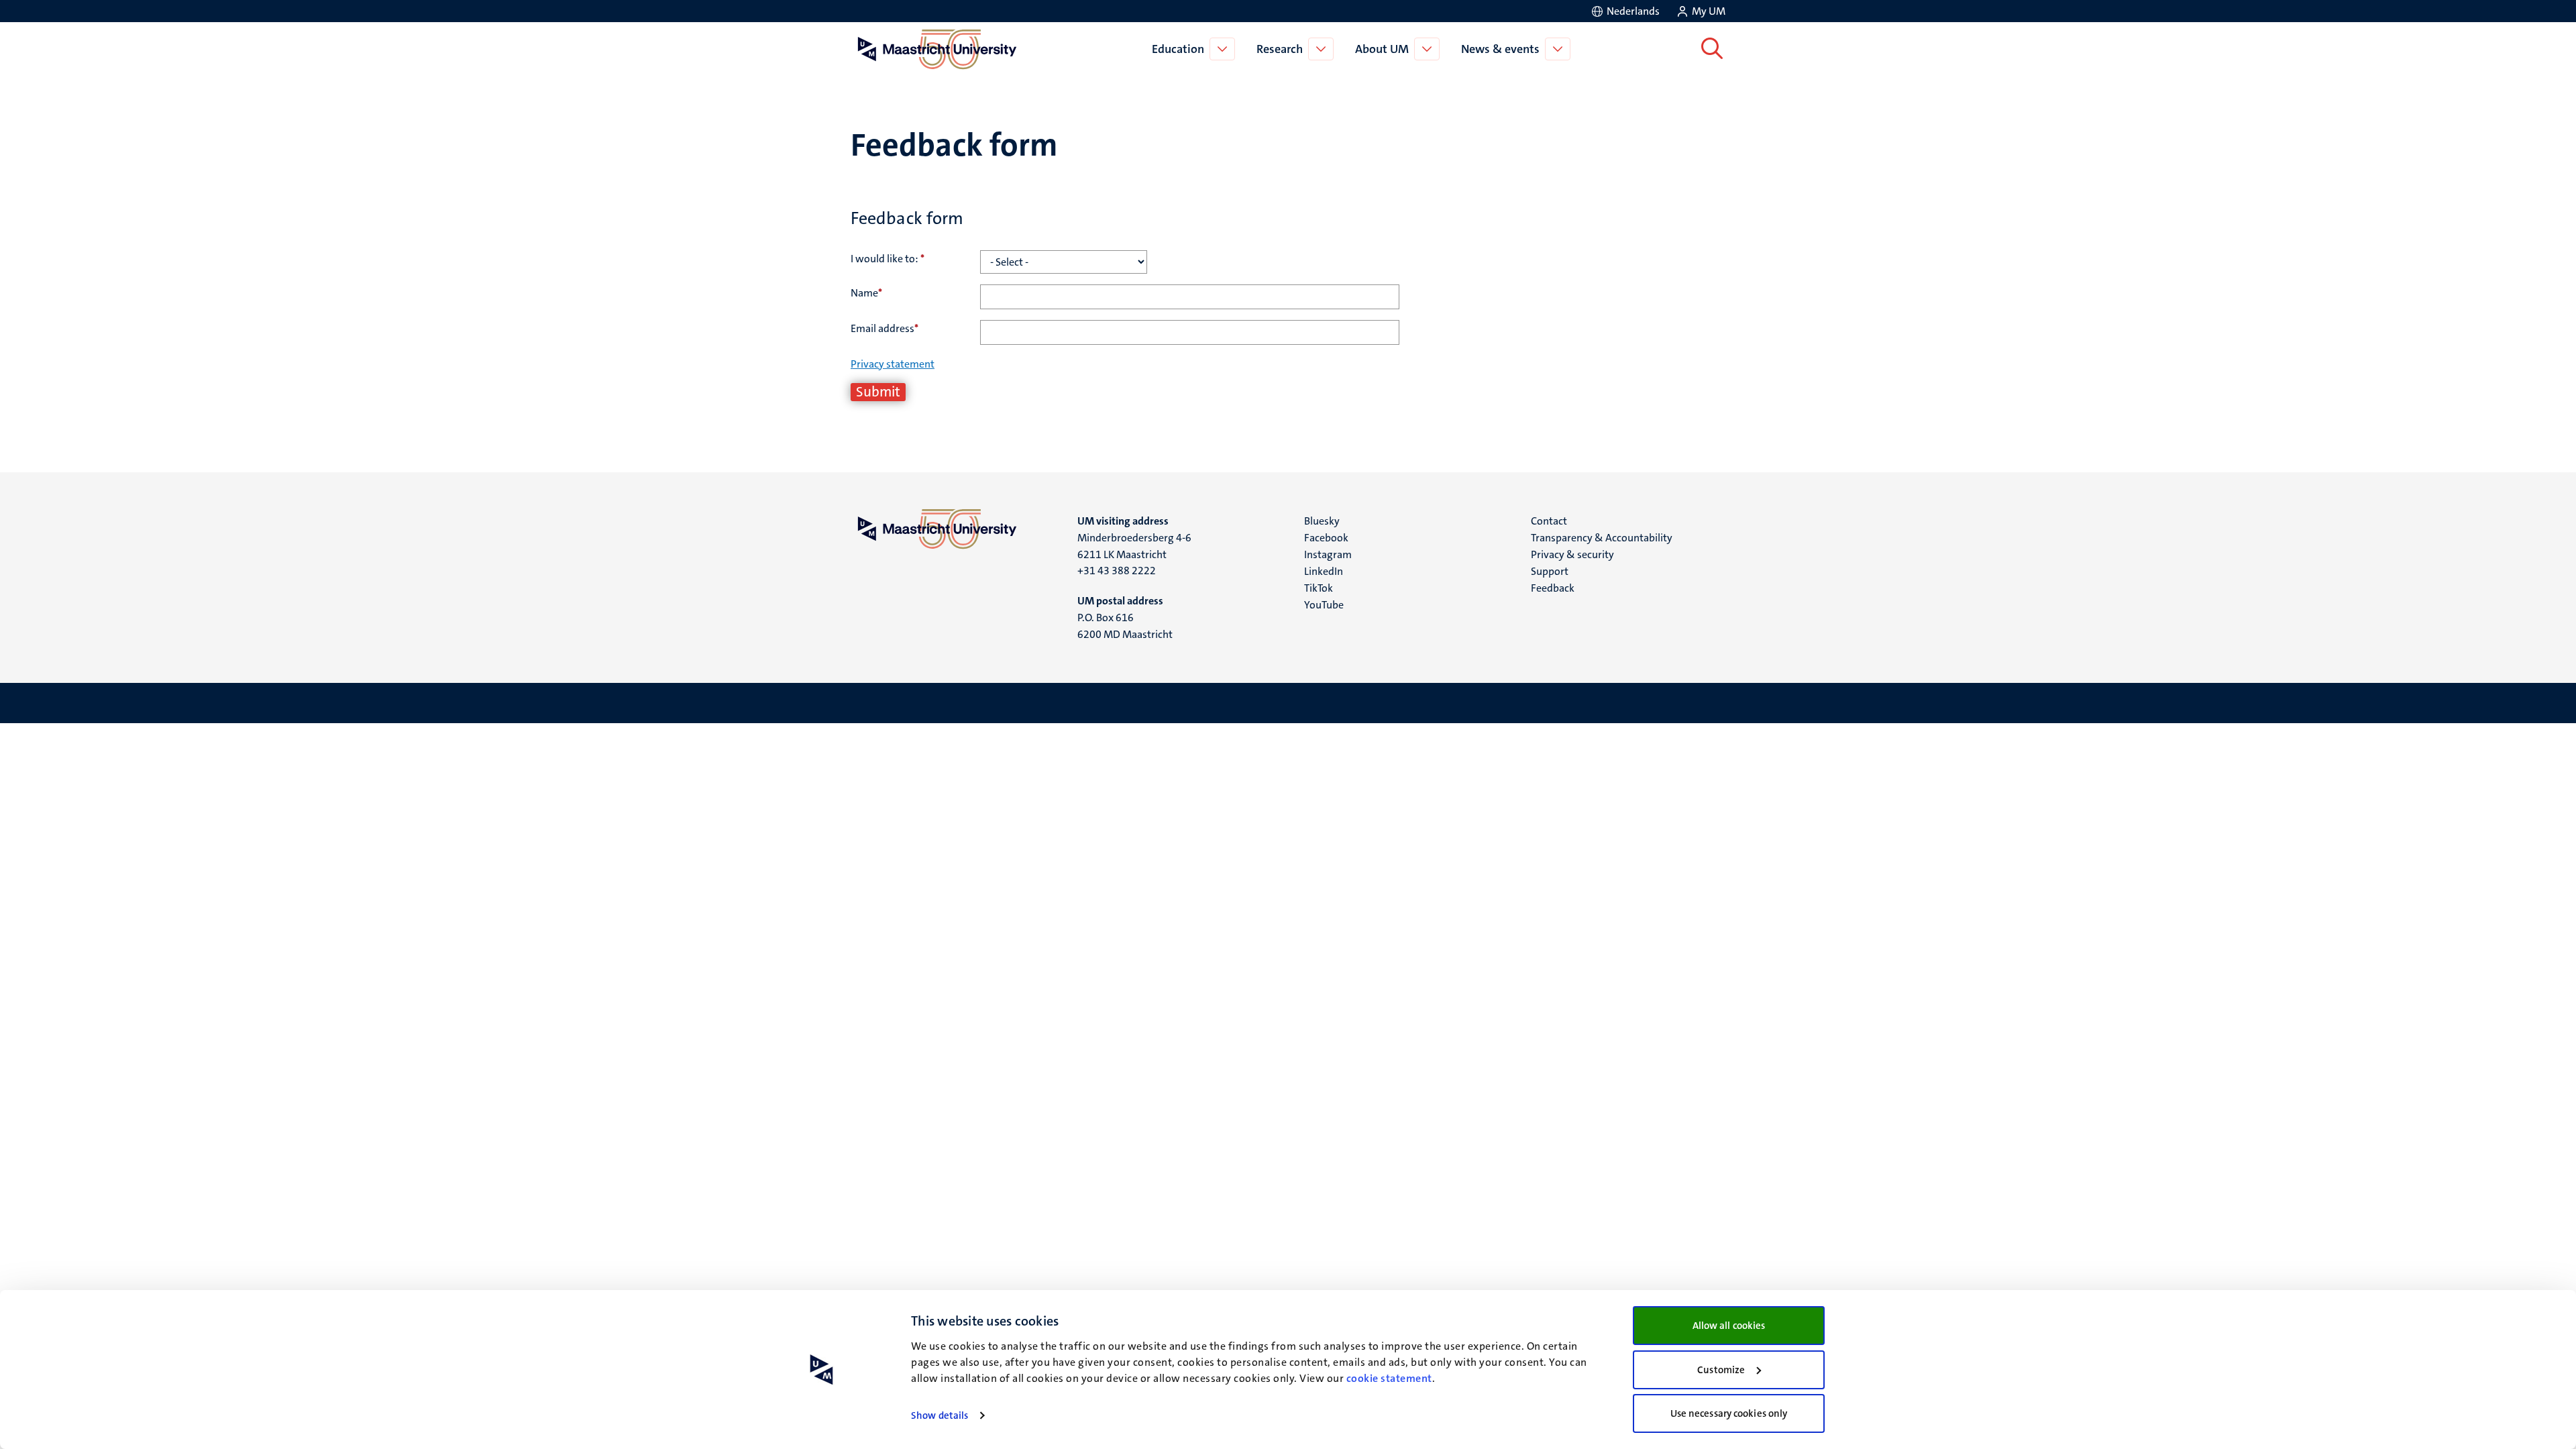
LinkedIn (1324, 571)
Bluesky (1322, 521)
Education (1178, 49)
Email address (884, 328)
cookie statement (1389, 1378)
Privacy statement (893, 364)
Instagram (1328, 554)
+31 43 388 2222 (1117, 571)
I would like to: (888, 259)
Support (1550, 571)
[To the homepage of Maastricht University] (937, 49)
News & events (1500, 49)
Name (866, 293)
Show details (940, 1415)
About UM (1382, 49)
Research (1280, 49)
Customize (1721, 1370)
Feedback (1553, 588)
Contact (1549, 521)
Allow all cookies (1729, 1326)
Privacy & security (1572, 554)
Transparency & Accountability (1602, 538)
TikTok (1319, 588)
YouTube (1324, 605)
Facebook (1326, 538)
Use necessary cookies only (1729, 1413)
